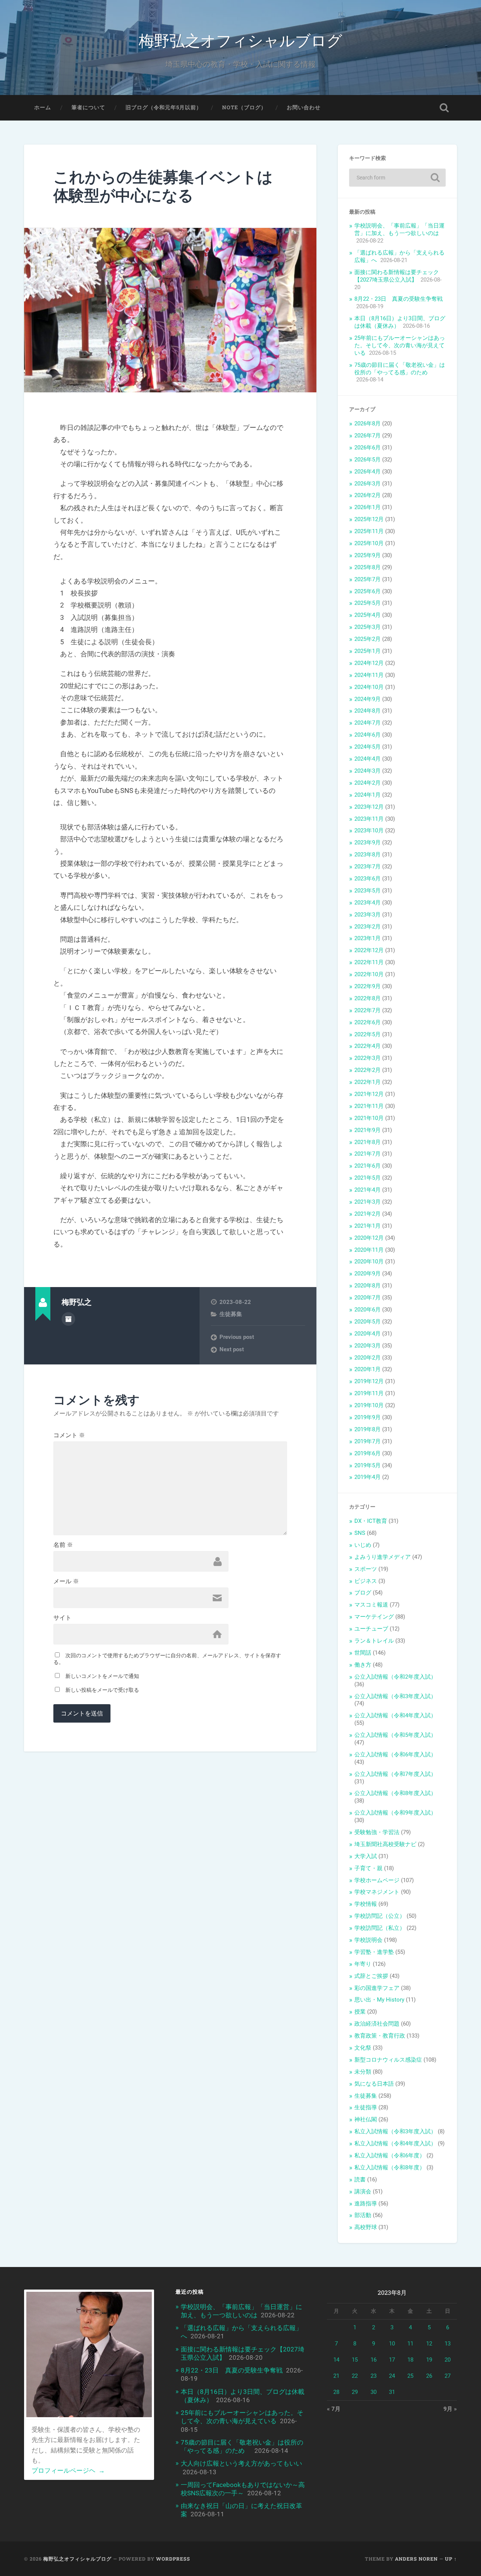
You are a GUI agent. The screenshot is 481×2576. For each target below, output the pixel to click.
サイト (62, 1618)
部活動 (363, 2215)
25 (410, 2376)
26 (429, 2376)
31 (392, 2392)
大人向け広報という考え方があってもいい (241, 2463)
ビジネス (366, 1581)
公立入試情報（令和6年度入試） (395, 1755)
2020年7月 (368, 1298)
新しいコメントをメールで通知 (102, 1676)
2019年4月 (368, 1477)
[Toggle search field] (444, 108)
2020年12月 (369, 1238)
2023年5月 (368, 891)
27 (448, 2376)
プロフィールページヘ (68, 2470)
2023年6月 (368, 879)
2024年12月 (369, 663)
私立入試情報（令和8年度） (390, 2168)
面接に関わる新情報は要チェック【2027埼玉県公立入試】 (397, 276)
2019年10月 (369, 1405)
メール (66, 1581)
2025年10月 (369, 543)
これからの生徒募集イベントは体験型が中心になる (163, 186)
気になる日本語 (374, 2084)
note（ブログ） (244, 107)
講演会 (363, 2192)
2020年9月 (368, 1274)
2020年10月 (369, 1262)
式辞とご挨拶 (371, 1976)
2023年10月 (369, 831)
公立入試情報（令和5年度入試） (395, 1735)
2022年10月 (369, 974)
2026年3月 (368, 484)
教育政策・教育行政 (380, 2036)
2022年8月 (368, 998)
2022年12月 (369, 950)
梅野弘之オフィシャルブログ (240, 40)
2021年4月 (368, 1190)
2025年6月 (368, 591)
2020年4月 (368, 1334)
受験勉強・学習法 (377, 1832)
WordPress (173, 2559)
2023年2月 (368, 927)
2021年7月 (368, 1154)
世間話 (363, 1653)
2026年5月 (368, 460)
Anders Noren (416, 2559)
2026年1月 (368, 507)
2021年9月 (368, 1130)
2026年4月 (368, 472)
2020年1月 (368, 1369)
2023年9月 (368, 843)
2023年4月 (368, 903)
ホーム (43, 107)
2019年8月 (368, 1429)
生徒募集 (231, 1314)
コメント (69, 1435)
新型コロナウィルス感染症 (388, 2060)
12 (429, 2344)
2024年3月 (368, 771)
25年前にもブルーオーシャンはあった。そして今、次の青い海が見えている (400, 345)
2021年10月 (369, 1118)
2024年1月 (368, 795)
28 (336, 2392)
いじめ (363, 1545)
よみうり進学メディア (383, 1557)
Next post (232, 1349)
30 (374, 2392)
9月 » (450, 2409)
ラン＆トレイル (374, 1641)
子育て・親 (368, 1868)
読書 (360, 2180)
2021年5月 (368, 1178)
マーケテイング (374, 1617)
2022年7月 (368, 1010)
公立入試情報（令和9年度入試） (395, 1813)
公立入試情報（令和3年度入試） (395, 1696)
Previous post (237, 1337)
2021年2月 (368, 1214)
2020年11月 (369, 1250)
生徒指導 (366, 2107)
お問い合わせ (304, 107)
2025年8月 (368, 567)
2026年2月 (368, 495)
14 (336, 2360)
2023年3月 (368, 915)
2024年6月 (368, 735)
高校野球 (366, 2227)
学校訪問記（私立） (380, 1928)
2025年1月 (368, 651)
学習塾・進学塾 (374, 1952)
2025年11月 (369, 531)
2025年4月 (368, 615)
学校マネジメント (377, 1892)
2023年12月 (369, 807)
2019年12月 (369, 1381)
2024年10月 (369, 687)
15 (355, 2360)
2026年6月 (368, 448)
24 (392, 2376)
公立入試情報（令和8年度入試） (395, 1793)
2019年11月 (369, 1393)
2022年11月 (369, 962)
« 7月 (334, 2409)
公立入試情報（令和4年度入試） (395, 1715)
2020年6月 (368, 1310)
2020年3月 (368, 1346)
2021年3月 (368, 1202)
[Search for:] (397, 178)
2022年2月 (368, 1070)
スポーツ (366, 1569)
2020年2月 (368, 1358)
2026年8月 (368, 424)
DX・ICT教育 (371, 1521)
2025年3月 (368, 627)
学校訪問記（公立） (380, 1916)
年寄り (363, 1964)
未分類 (363, 2072)
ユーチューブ (371, 1629)
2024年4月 (368, 759)
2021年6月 (368, 1166)
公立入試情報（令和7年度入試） (395, 1774)
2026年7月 (368, 436)
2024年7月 (368, 723)
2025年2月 (368, 639)
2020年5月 (368, 1322)
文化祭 (363, 2048)
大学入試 (366, 1856)
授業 (360, 2012)
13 (448, 2344)
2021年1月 (368, 1226)
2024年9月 (368, 699)
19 (429, 2360)
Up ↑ (451, 2559)
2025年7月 (368, 579)
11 (410, 2344)
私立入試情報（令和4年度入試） (395, 2143)
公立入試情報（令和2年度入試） (395, 1677)
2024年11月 (369, 675)
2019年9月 (368, 1417)
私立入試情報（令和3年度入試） (395, 2131)
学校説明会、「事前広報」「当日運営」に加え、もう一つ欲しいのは (399, 229)
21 (336, 2376)
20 (448, 2360)
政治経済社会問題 (377, 2024)
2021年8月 (368, 1142)
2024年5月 (368, 747)
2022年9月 (368, 986)
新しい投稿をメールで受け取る (102, 1690)
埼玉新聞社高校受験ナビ (385, 1844)
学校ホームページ (377, 1880)
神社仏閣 (366, 2119)
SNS (360, 1533)
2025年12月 (369, 519)
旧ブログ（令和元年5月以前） (164, 107)
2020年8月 (368, 1286)
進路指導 (366, 2204)
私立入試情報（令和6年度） (390, 2155)
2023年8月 (368, 855)
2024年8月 (368, 711)
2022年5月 (368, 1034)
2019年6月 (368, 1453)
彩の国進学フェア (377, 1988)
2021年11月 (369, 1106)
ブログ (363, 1593)
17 (392, 2360)
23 (374, 2376)
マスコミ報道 (371, 1605)
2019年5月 (368, 1465)
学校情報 (366, 1904)
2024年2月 (368, 783)
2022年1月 (368, 1082)
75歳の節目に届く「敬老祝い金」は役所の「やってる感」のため (400, 369)
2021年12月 (369, 1094)
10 (392, 2344)
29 (355, 2392)
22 (355, 2376)
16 (374, 2360)
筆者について (88, 107)
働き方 (363, 1665)
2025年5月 (368, 603)
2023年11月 (369, 819)
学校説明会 (368, 1940)
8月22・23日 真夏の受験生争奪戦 (399, 299)
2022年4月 (368, 1046)
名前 (63, 1545)
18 (410, 2360)
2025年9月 (368, 555)
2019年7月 (368, 1441)
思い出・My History (379, 2000)
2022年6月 (368, 1022)
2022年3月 (368, 1058)
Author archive (68, 1319)
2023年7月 (368, 867)
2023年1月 (368, 938)
